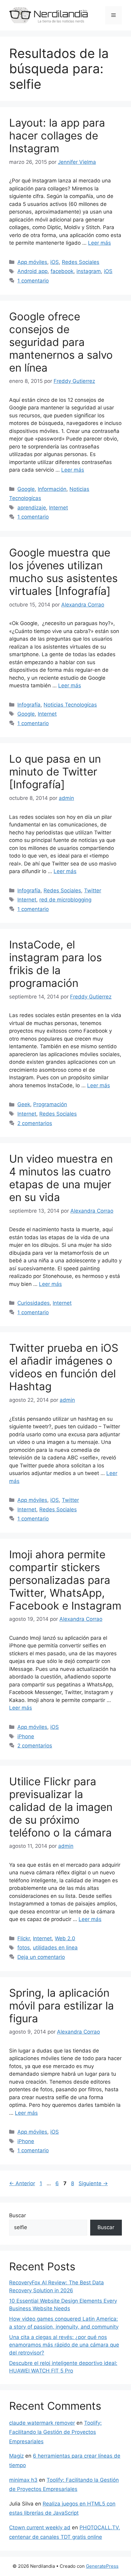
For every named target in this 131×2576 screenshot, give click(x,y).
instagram (89, 271)
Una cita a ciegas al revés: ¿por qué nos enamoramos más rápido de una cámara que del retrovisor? (64, 2345)
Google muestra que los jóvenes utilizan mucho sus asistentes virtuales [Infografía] (63, 572)
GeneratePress (102, 2566)
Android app (32, 271)
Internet (58, 508)
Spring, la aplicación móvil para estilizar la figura (62, 2006)
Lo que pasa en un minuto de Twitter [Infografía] (55, 772)
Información (52, 489)
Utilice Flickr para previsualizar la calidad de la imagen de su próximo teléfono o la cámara (61, 1807)
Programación (50, 1104)
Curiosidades (34, 1303)
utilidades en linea (55, 1948)
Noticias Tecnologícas (70, 705)
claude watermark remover (42, 2423)
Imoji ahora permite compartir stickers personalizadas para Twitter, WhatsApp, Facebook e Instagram (65, 1580)
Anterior (22, 2183)
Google (26, 489)
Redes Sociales (81, 262)
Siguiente (93, 2183)
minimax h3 (23, 2480)
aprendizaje (32, 508)
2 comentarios (35, 1123)
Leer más (99, 243)
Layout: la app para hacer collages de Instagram (57, 135)
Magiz (16, 2456)
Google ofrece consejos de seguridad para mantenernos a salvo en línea (61, 342)
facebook (62, 271)
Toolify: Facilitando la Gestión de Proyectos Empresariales (55, 2432)
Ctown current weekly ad (40, 2527)
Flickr (24, 1938)
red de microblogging (65, 900)
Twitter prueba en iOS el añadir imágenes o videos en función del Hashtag (64, 1367)
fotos (24, 1948)
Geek (24, 1104)
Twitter (93, 890)
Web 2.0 (65, 1938)
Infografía (29, 705)
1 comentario (33, 281)
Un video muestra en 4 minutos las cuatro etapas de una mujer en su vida (61, 1178)
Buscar (18, 2215)
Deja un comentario (41, 1957)
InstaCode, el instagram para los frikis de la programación (55, 964)
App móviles (32, 262)
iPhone (26, 1736)
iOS (55, 262)
